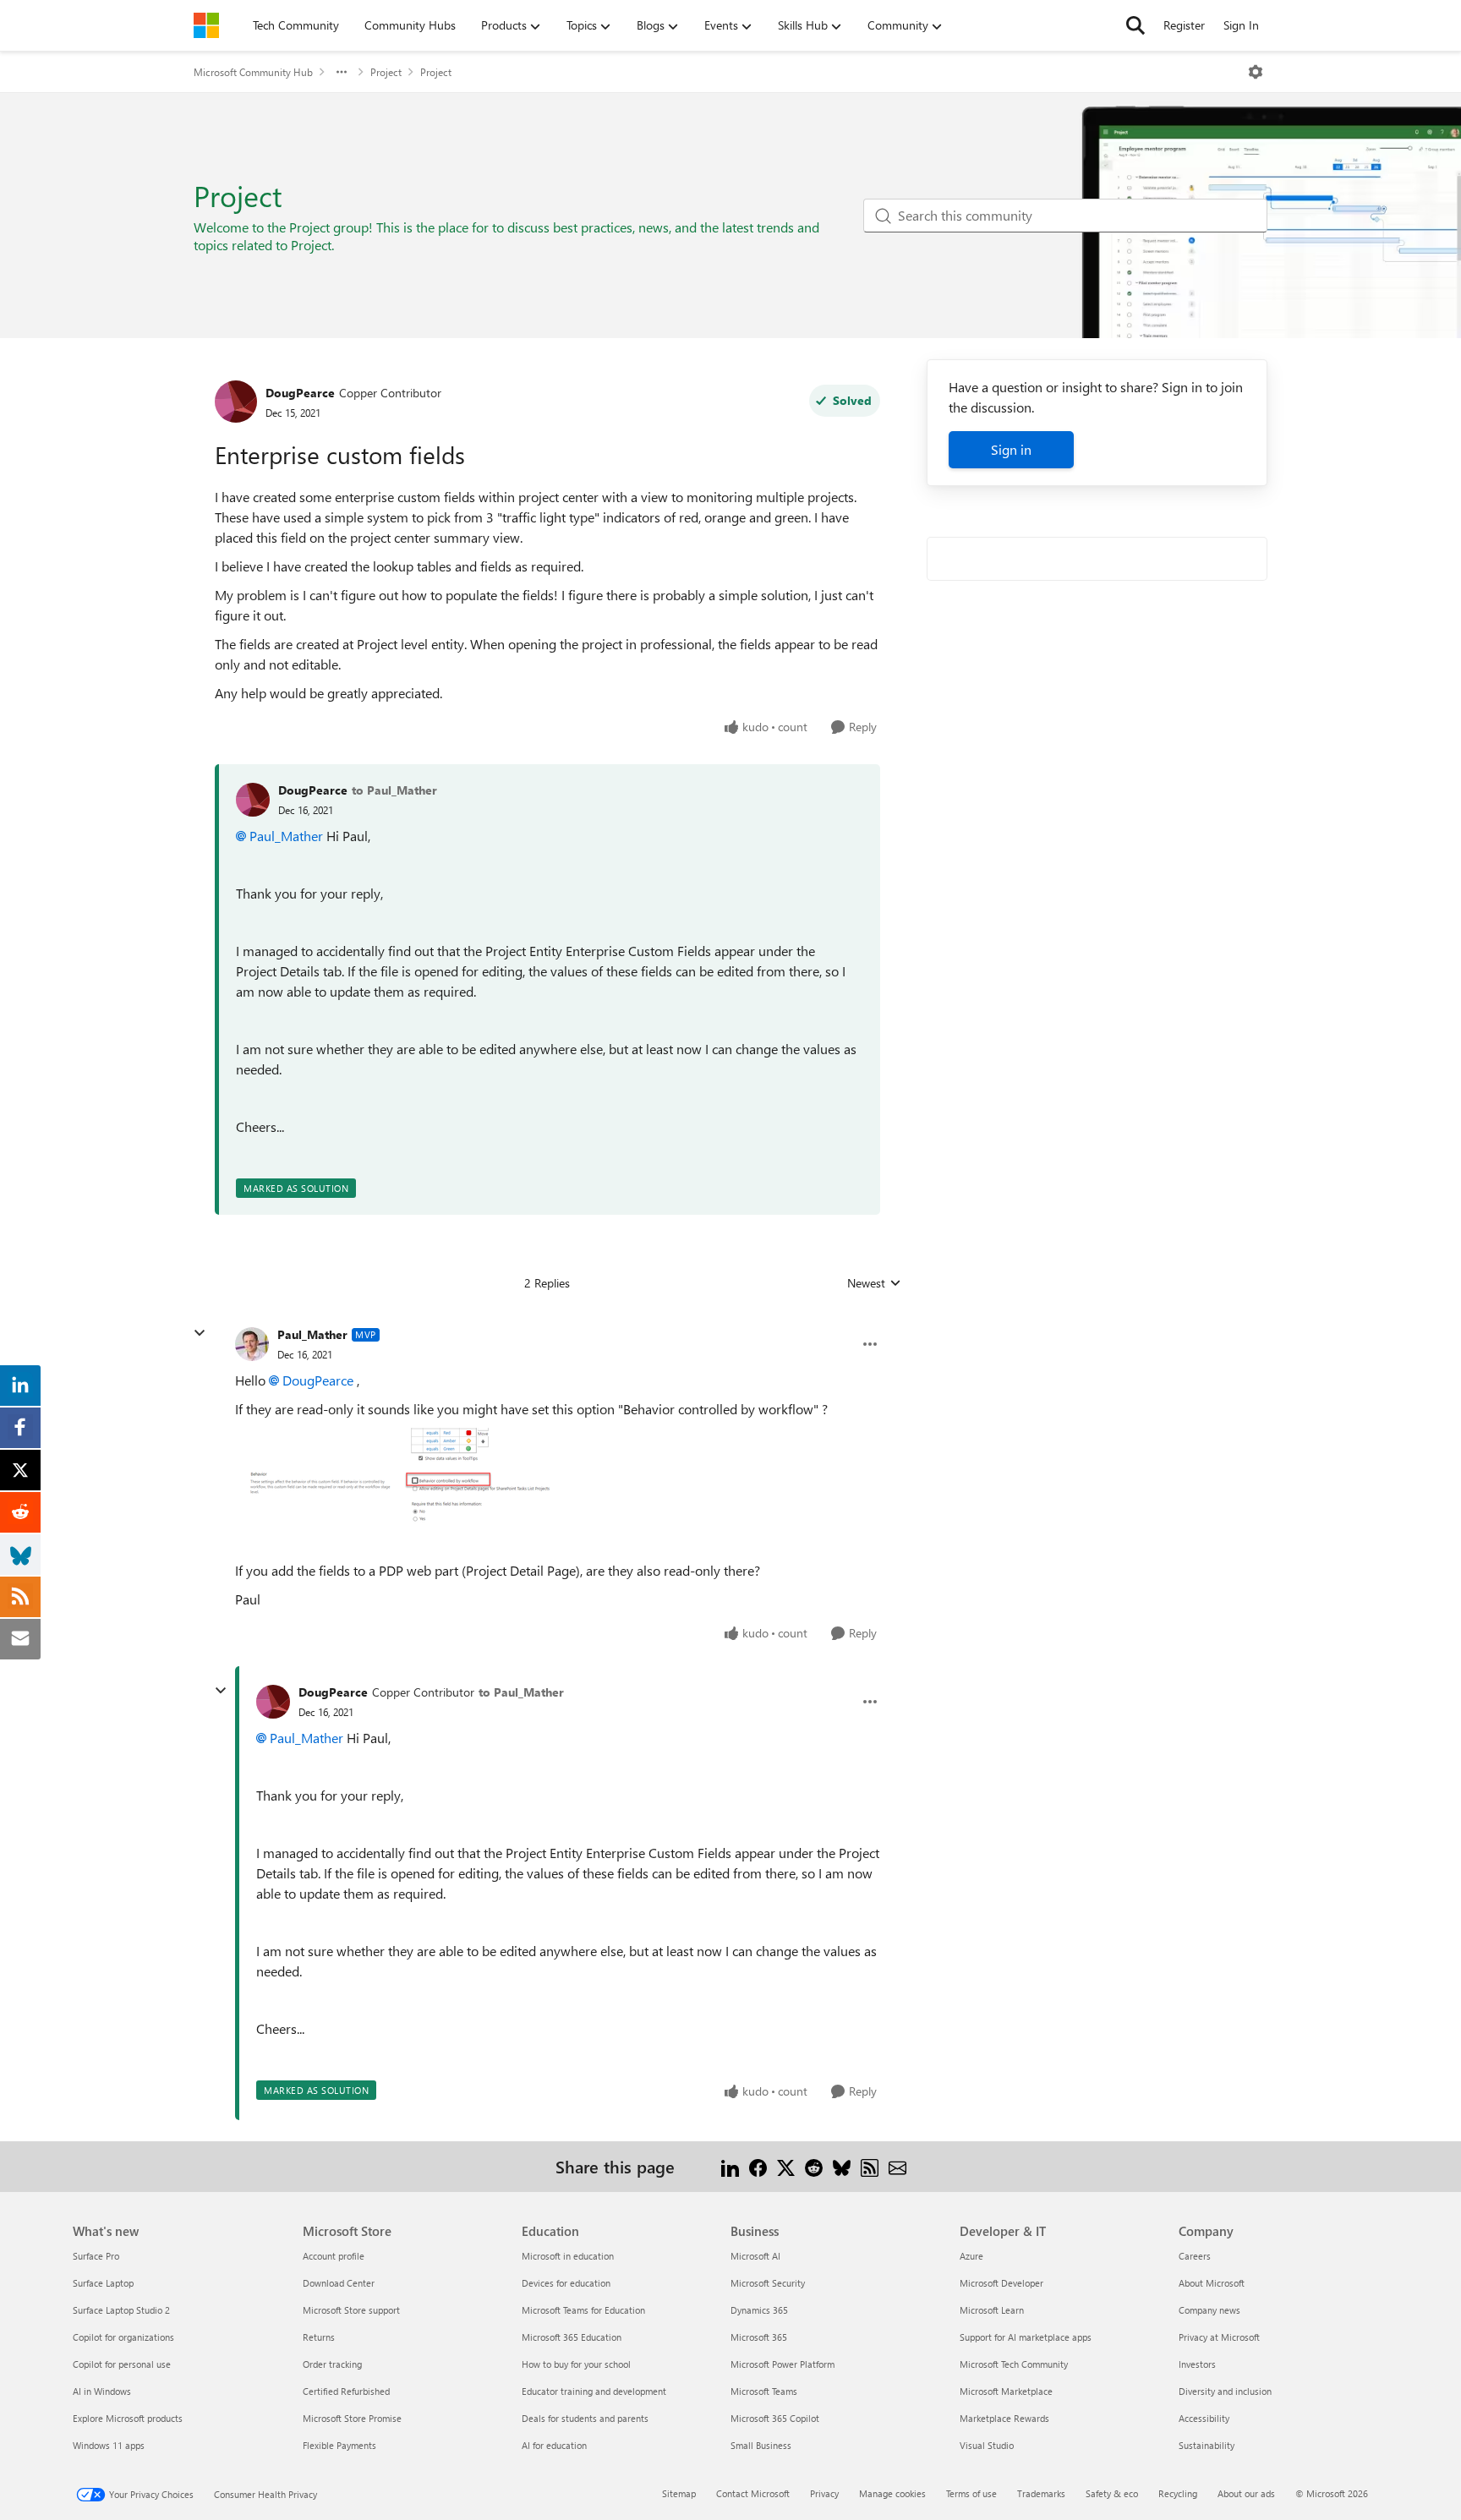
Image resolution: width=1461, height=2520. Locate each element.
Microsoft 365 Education (572, 2337)
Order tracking (332, 2364)
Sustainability (1207, 2445)
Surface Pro (96, 2256)
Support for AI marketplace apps (1026, 2337)
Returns (319, 2337)
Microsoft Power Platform (782, 2364)
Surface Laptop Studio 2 (121, 2310)
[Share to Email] (897, 2166)
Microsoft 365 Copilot (775, 2418)
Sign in (1011, 449)
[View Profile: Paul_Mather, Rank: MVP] (252, 1344)
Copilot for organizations (123, 2337)
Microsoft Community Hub (253, 72)
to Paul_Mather (394, 790)
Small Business (761, 2445)
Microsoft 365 (759, 2337)
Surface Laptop (103, 2283)
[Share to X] (786, 2166)
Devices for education (566, 2283)
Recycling (1178, 2493)
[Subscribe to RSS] (870, 2166)
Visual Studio (987, 2445)
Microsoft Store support (351, 2310)
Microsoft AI (755, 2256)
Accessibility (1204, 2418)
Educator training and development (594, 2391)
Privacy (824, 2493)
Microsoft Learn (992, 2310)
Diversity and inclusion (1225, 2391)
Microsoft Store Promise (352, 2418)
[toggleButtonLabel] (1256, 72)
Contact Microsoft (753, 2493)
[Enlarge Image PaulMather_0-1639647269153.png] (404, 1476)
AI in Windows (102, 2391)
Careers (1195, 2256)
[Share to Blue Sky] (842, 2166)
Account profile (334, 2256)
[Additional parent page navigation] (342, 72)
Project (386, 72)
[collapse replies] (200, 1333)
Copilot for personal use (122, 2364)
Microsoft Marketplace (1006, 2391)
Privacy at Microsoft (1219, 2337)
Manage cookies (892, 2493)
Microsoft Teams (764, 2391)
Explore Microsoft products (128, 2418)
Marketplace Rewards (1004, 2418)
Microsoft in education (568, 2256)
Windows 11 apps (109, 2445)
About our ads (1246, 2493)
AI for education (554, 2445)
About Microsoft (1212, 2283)
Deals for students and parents (585, 2418)
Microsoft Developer (1001, 2283)
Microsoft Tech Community (1014, 2364)
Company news (1209, 2310)
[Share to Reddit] (814, 2166)
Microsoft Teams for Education (583, 2310)
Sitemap (679, 2493)
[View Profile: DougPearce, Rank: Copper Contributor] (236, 402)
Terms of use (971, 2493)
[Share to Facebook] (758, 2166)
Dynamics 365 (759, 2310)
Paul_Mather (286, 836)
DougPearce (300, 393)
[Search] (1135, 25)
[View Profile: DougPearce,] (253, 800)
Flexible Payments (339, 2445)
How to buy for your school (576, 2364)
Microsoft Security (768, 2283)
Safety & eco (1112, 2493)
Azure (971, 2256)
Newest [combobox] (874, 1283)
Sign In (1241, 25)
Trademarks (1041, 2493)
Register (1184, 25)
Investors (1197, 2364)
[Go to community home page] (206, 25)
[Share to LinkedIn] (730, 2166)
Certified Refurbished (346, 2391)
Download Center (339, 2283)
